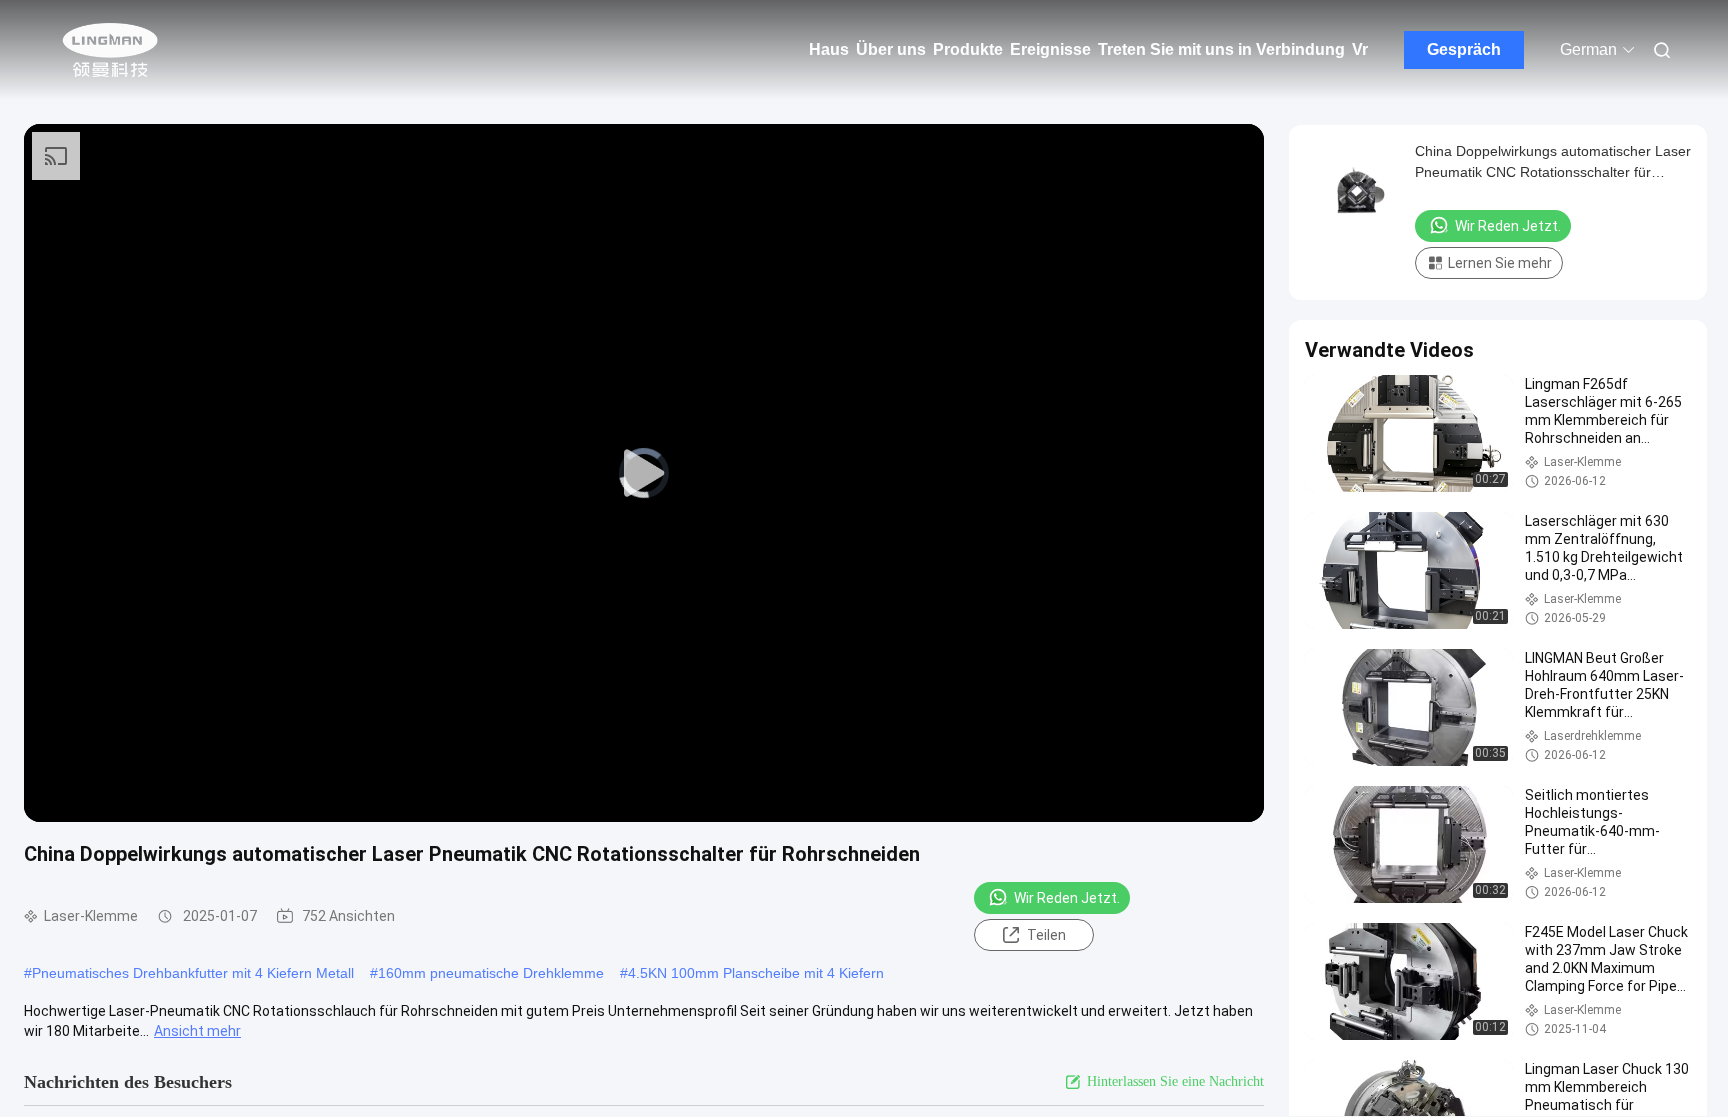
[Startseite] (110, 50)
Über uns (891, 49)
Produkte (968, 49)
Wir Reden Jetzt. (1067, 898)
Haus (829, 49)
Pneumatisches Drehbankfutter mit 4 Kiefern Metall (193, 973)
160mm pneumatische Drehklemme (491, 973)
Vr (1360, 49)
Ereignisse (1050, 49)
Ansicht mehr (197, 1031)
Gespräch (1464, 49)
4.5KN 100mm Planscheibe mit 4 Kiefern (756, 973)
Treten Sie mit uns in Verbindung (1221, 49)
